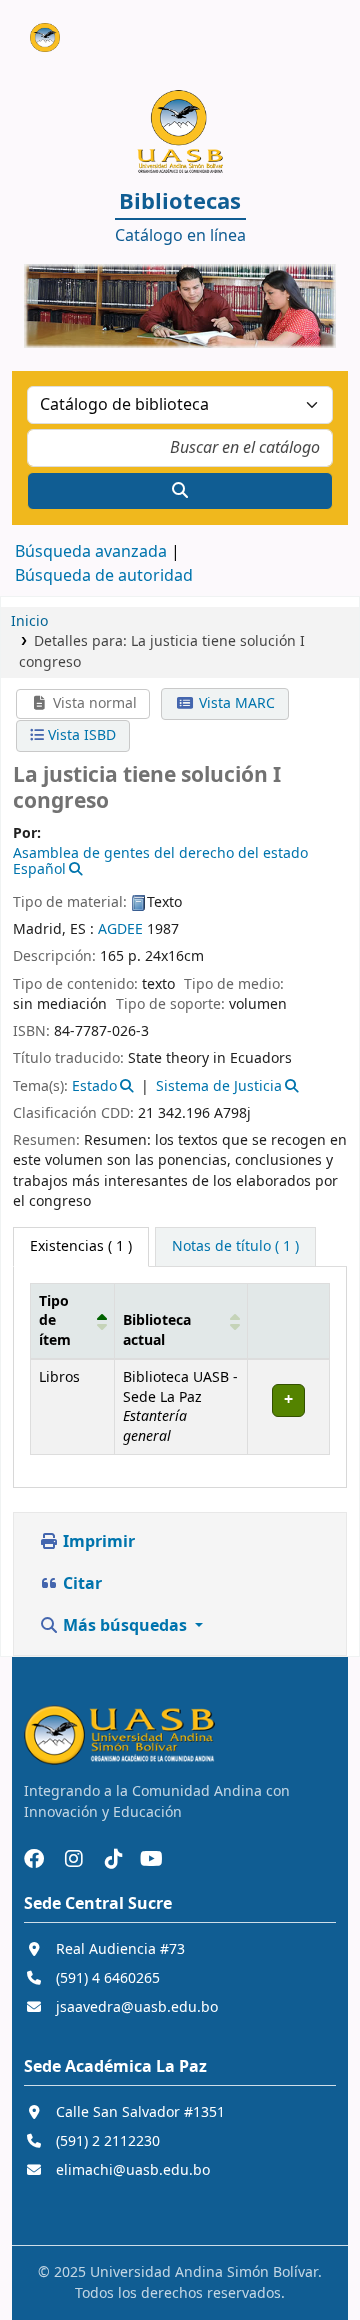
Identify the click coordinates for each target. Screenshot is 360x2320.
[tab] (235, 1247)
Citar (80, 1584)
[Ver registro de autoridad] (74, 869)
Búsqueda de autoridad (104, 576)
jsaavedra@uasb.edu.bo (137, 2007)
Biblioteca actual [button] (157, 1330)
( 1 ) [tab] (81, 1246)
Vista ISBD (80, 735)
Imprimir (97, 1542)
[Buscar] (180, 491)
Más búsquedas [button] (125, 1626)
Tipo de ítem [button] (55, 1321)
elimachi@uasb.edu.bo (133, 2170)
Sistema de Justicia (219, 1086)
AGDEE (120, 929)
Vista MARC (235, 703)
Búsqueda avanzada (91, 552)
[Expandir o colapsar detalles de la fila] (288, 1407)
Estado (94, 1086)
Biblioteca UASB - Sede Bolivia (37, 29)
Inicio (29, 621)
